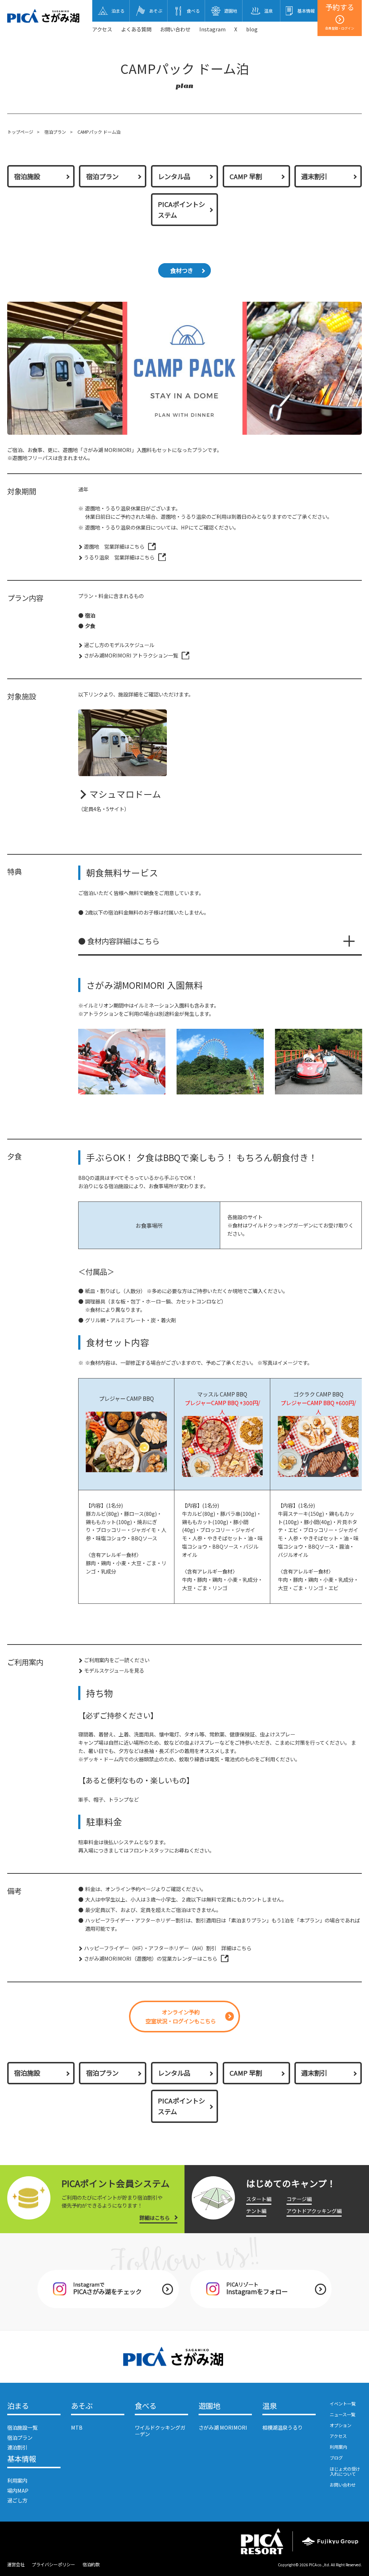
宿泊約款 (91, 2564)
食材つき (182, 270)
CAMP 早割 (246, 176)
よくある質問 (136, 29)
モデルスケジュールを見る (114, 1670)
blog (252, 29)
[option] (122, 1062)
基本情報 (22, 2459)
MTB (77, 2427)
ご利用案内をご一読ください (117, 1660)
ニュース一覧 (343, 2415)
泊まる (18, 2406)
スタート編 (259, 2199)
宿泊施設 (27, 176)
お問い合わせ (175, 29)
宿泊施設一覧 (22, 2427)
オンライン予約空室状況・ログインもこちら (181, 2016)
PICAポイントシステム (181, 209)
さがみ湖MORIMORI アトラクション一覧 (131, 655)
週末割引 (314, 176)
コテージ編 (299, 2199)
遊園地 (209, 2406)
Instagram (212, 29)
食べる (146, 2406)
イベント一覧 (343, 2404)
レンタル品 (174, 176)
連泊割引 (17, 2447)
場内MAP (18, 2490)
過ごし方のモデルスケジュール (119, 645)
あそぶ (82, 2406)
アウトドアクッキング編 (314, 2211)
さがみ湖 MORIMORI (223, 2427)
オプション (341, 2425)
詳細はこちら (155, 2218)
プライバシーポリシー (53, 2564)
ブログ (336, 2458)
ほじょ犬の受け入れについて (345, 2472)
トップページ (20, 132)
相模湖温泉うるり (283, 2427)
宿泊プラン (55, 132)
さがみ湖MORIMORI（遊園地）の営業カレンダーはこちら (151, 1958)
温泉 (270, 2406)
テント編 (256, 2211)
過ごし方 (17, 2500)
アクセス (102, 29)
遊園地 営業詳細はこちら (114, 546)
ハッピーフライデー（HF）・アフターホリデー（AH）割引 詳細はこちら (168, 1948)
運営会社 (16, 2564)
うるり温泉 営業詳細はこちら (119, 557)
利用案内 (17, 2480)
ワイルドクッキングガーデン (160, 2430)
